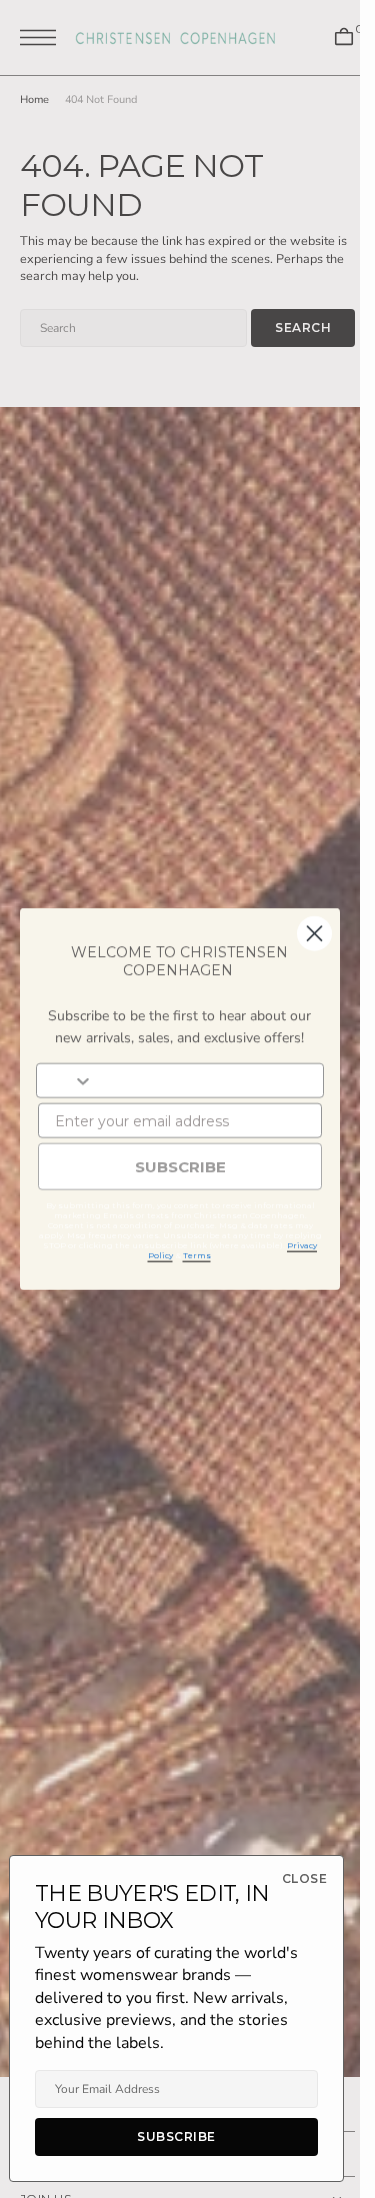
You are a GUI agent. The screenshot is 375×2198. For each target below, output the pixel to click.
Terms (197, 1255)
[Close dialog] (314, 933)
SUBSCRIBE (180, 1166)
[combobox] (65, 1080)
